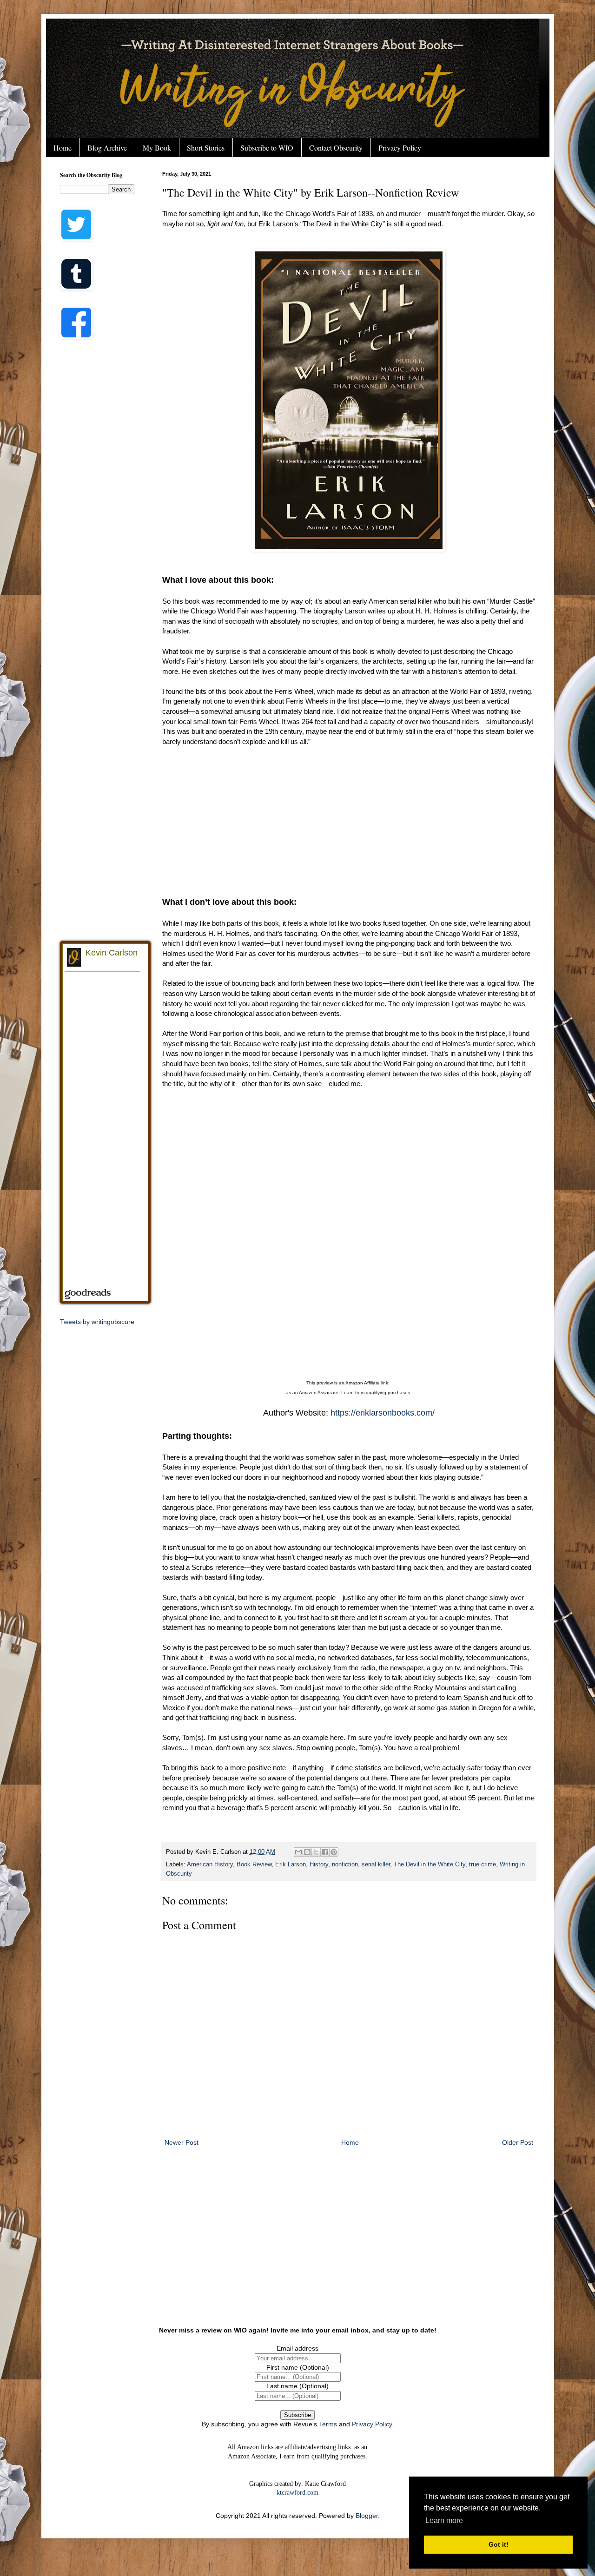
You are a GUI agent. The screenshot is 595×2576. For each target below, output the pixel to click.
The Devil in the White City (430, 1864)
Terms (328, 2424)
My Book (157, 148)
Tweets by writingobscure (97, 1322)
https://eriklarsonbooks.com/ (383, 1413)
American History (210, 1864)
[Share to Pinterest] (334, 1852)
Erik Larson (291, 1864)
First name (298, 2367)
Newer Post (182, 2142)
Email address (297, 2348)
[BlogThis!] (307, 1852)
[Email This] (298, 1852)
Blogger (367, 2516)
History (319, 1864)
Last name (297, 2386)
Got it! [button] (499, 2544)
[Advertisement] (349, 822)
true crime (483, 1864)
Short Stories (206, 148)
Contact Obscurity (336, 148)
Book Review (254, 1864)
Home (63, 148)
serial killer (376, 1864)
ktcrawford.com (297, 2493)
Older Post (518, 2142)
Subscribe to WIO (267, 148)
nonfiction (345, 1864)
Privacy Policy (400, 148)
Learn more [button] (444, 2520)
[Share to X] (316, 1852)
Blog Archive (107, 148)
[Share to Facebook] (325, 1852)
